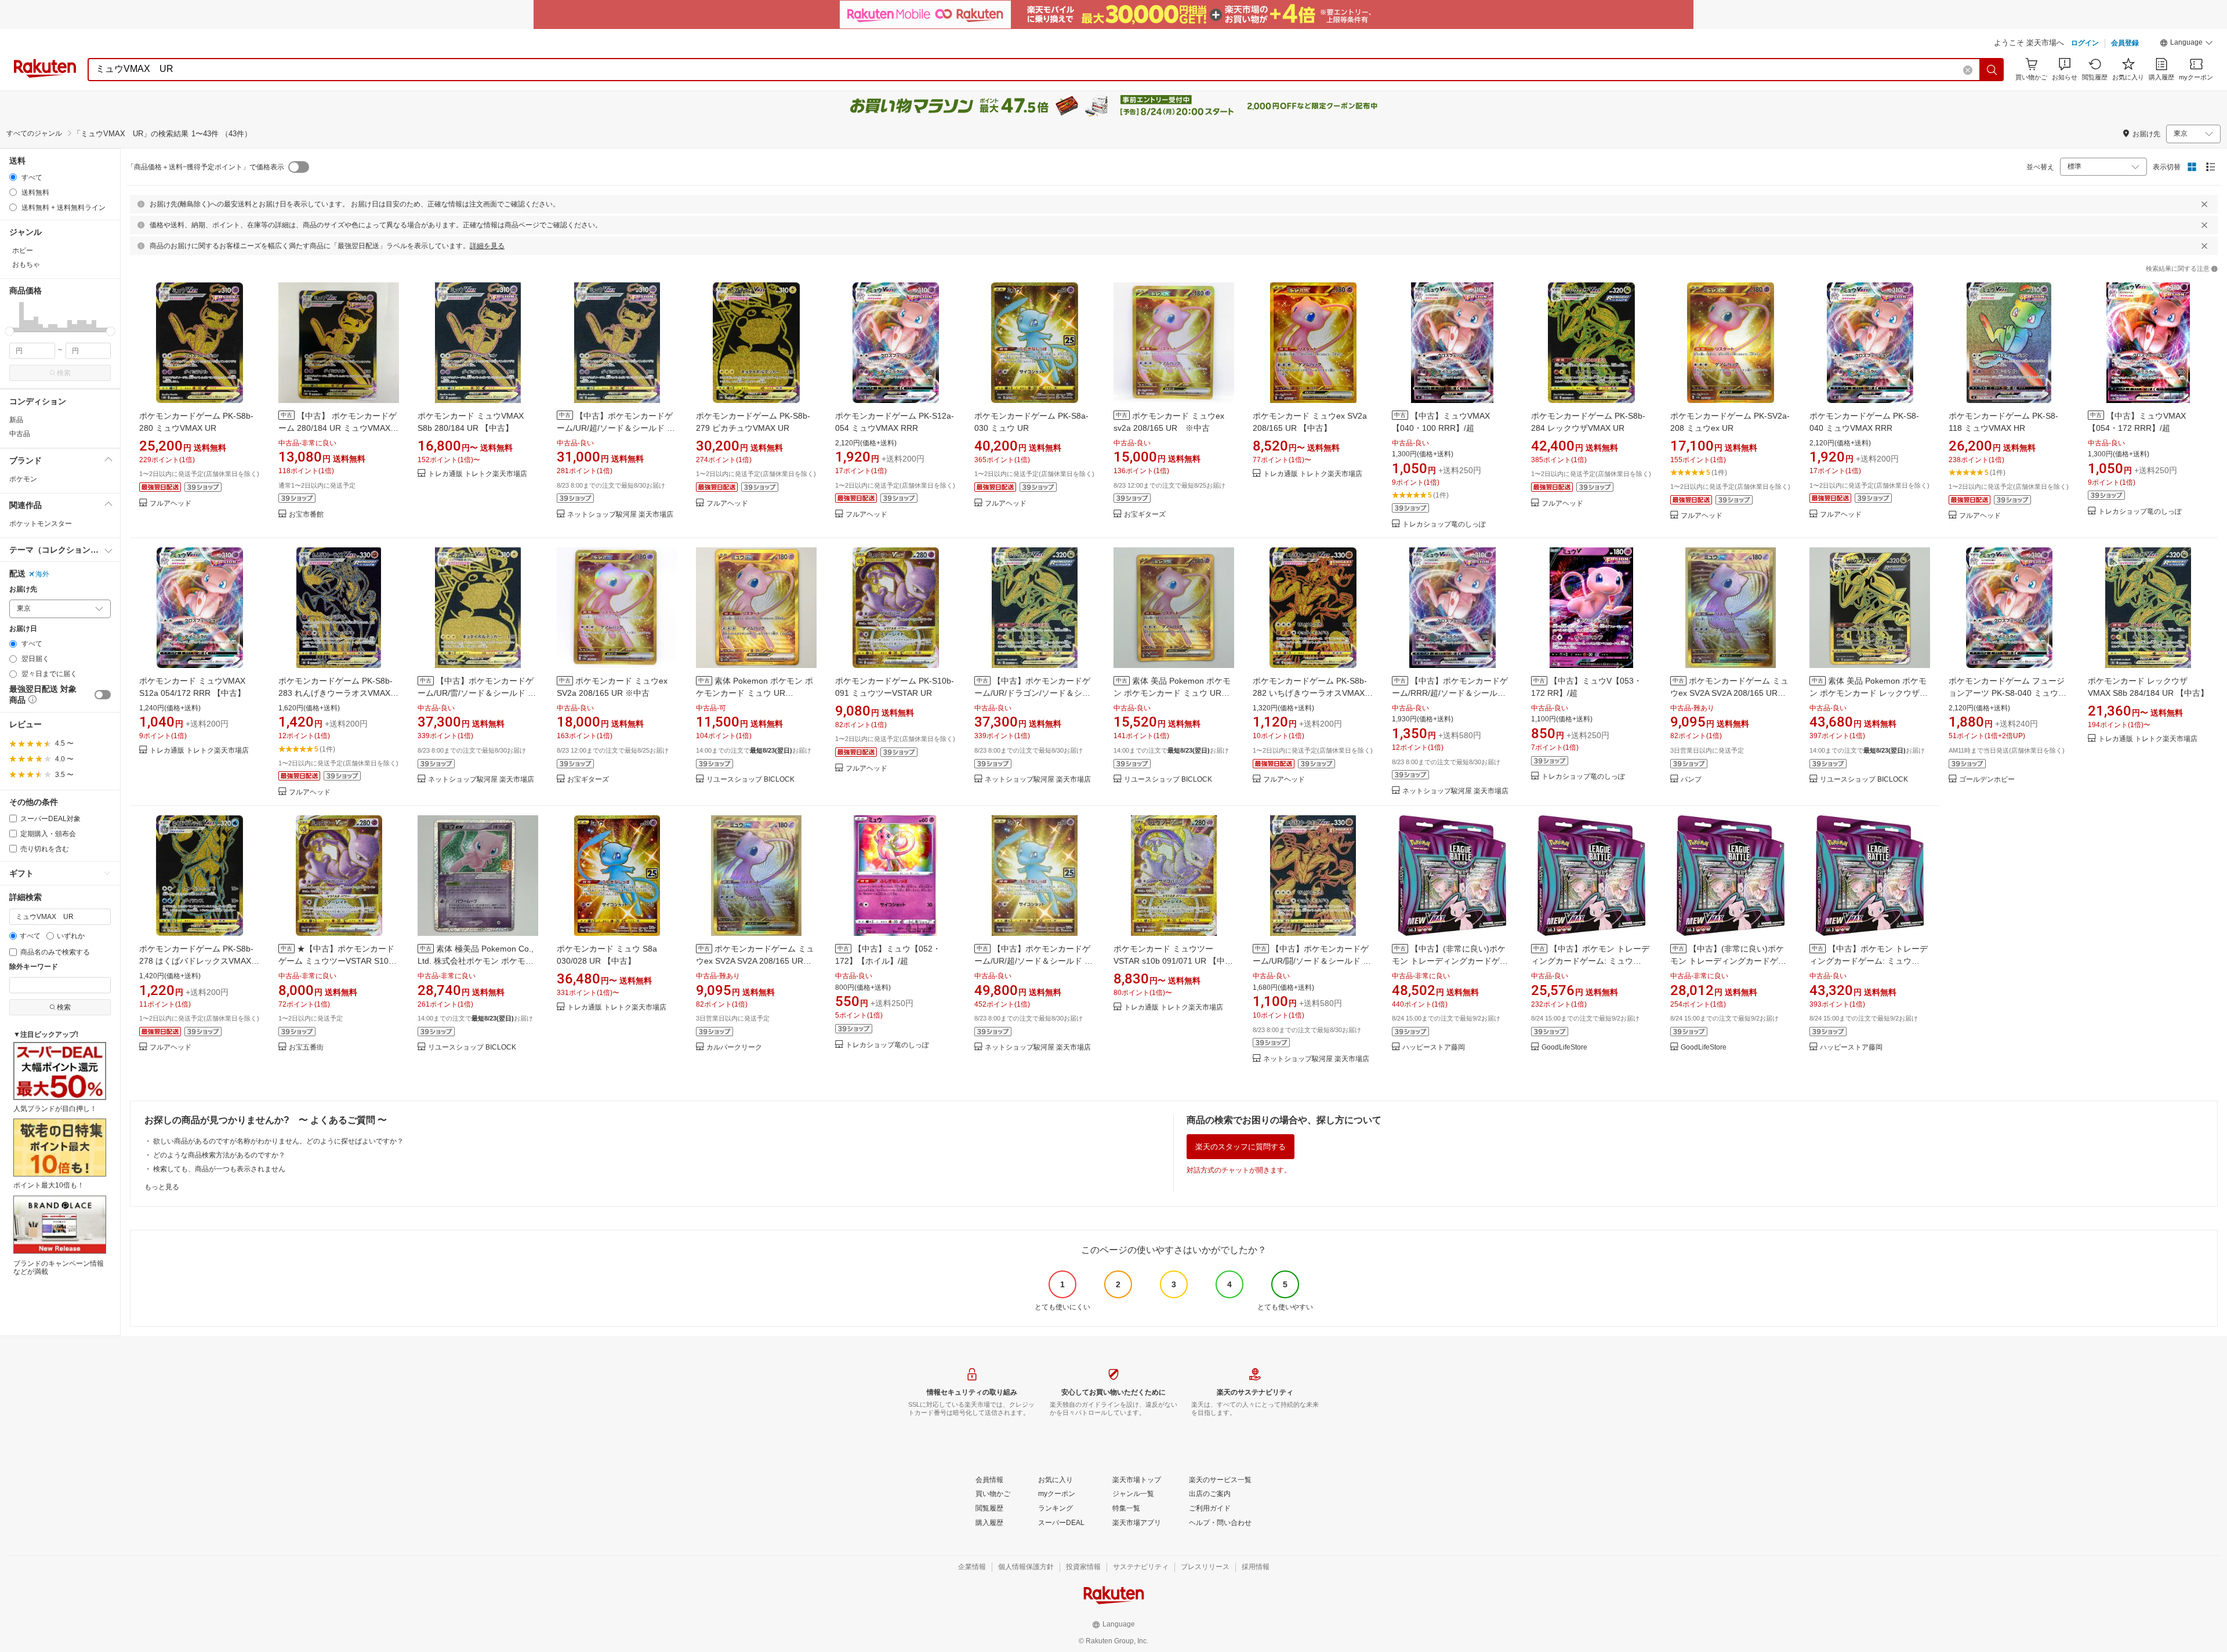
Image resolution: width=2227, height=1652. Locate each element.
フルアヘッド (171, 504)
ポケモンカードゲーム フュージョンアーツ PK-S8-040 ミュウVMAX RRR (2007, 693)
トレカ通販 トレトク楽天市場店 (478, 474)
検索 (64, 373)
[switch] (103, 695)
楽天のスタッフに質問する (1241, 1147)
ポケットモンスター (41, 524)
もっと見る (162, 1187)
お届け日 (23, 629)
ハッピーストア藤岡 (1434, 1048)
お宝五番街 (306, 1048)
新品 (16, 420)
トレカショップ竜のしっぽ (1444, 524)
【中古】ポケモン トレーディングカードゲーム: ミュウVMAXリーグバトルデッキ (1590, 961)
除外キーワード (34, 967)
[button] (2186, 44)
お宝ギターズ (1145, 515)
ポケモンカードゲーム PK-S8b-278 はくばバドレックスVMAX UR (196, 961)
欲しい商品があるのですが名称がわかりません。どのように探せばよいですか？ (278, 1141)
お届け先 (23, 589)
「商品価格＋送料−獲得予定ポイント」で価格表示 (206, 167)
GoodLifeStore (1564, 1048)
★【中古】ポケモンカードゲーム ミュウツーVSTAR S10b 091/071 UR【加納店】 (336, 961)
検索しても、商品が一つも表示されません (219, 1169)
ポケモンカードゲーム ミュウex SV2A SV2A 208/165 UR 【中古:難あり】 (1729, 693)
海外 (42, 574)
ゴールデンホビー (1987, 780)
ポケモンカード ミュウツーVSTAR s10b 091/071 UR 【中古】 (1169, 961)
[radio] (13, 177)
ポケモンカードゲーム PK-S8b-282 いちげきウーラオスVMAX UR (1310, 693)
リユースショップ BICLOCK (750, 780)
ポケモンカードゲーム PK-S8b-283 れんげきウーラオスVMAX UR (335, 693)
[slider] (10, 331)
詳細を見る (487, 246)
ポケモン (23, 479)
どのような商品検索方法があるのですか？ (219, 1155)
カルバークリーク (734, 1048)
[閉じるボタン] (2204, 204)
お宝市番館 (306, 515)
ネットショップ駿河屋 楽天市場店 (620, 515)
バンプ (1691, 780)
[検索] (1992, 70)
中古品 (20, 434)
